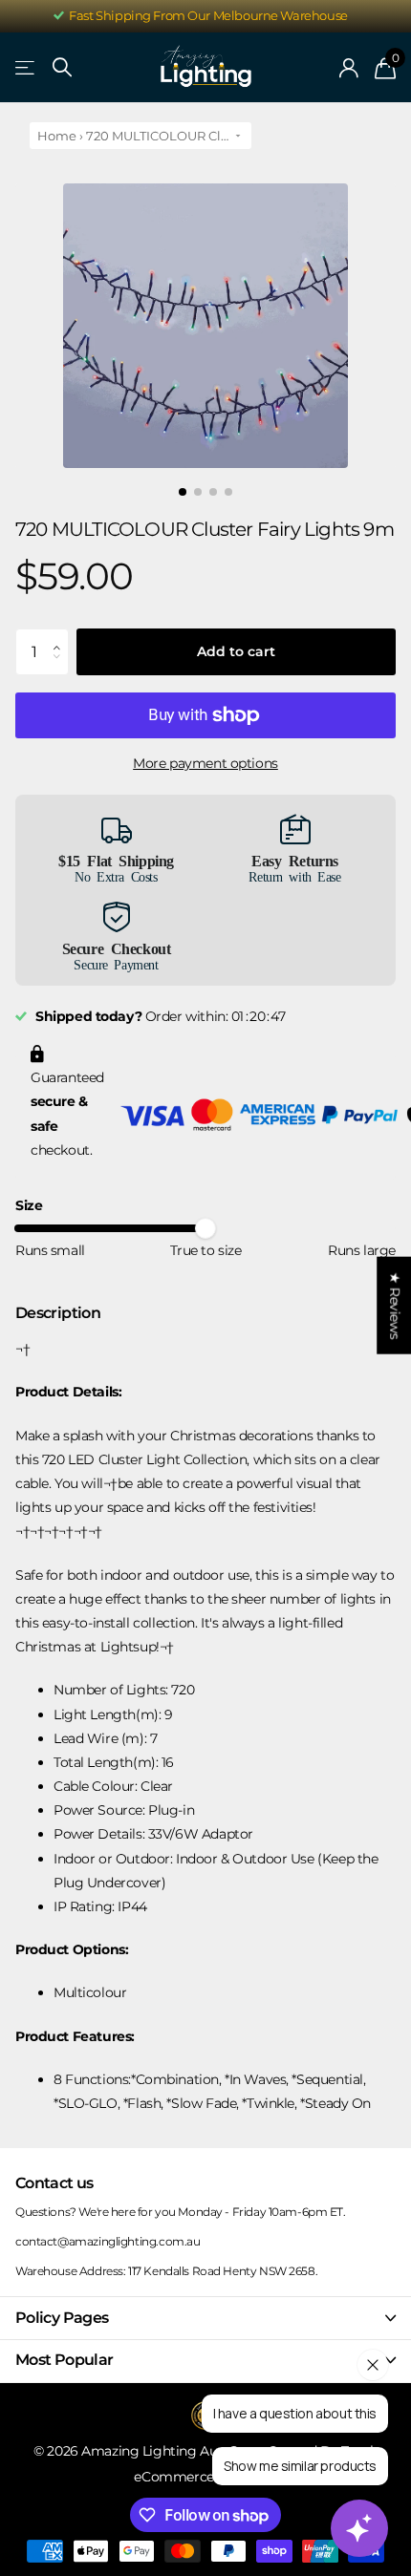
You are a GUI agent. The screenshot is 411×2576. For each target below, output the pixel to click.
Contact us (54, 2183)
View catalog (26, 68)
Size (29, 1205)
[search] (62, 67)
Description (58, 1313)
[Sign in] (349, 68)
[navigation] (183, 492)
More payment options (205, 763)
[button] (62, 635)
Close (205, 2318)
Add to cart (236, 651)
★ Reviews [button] (395, 1305)
